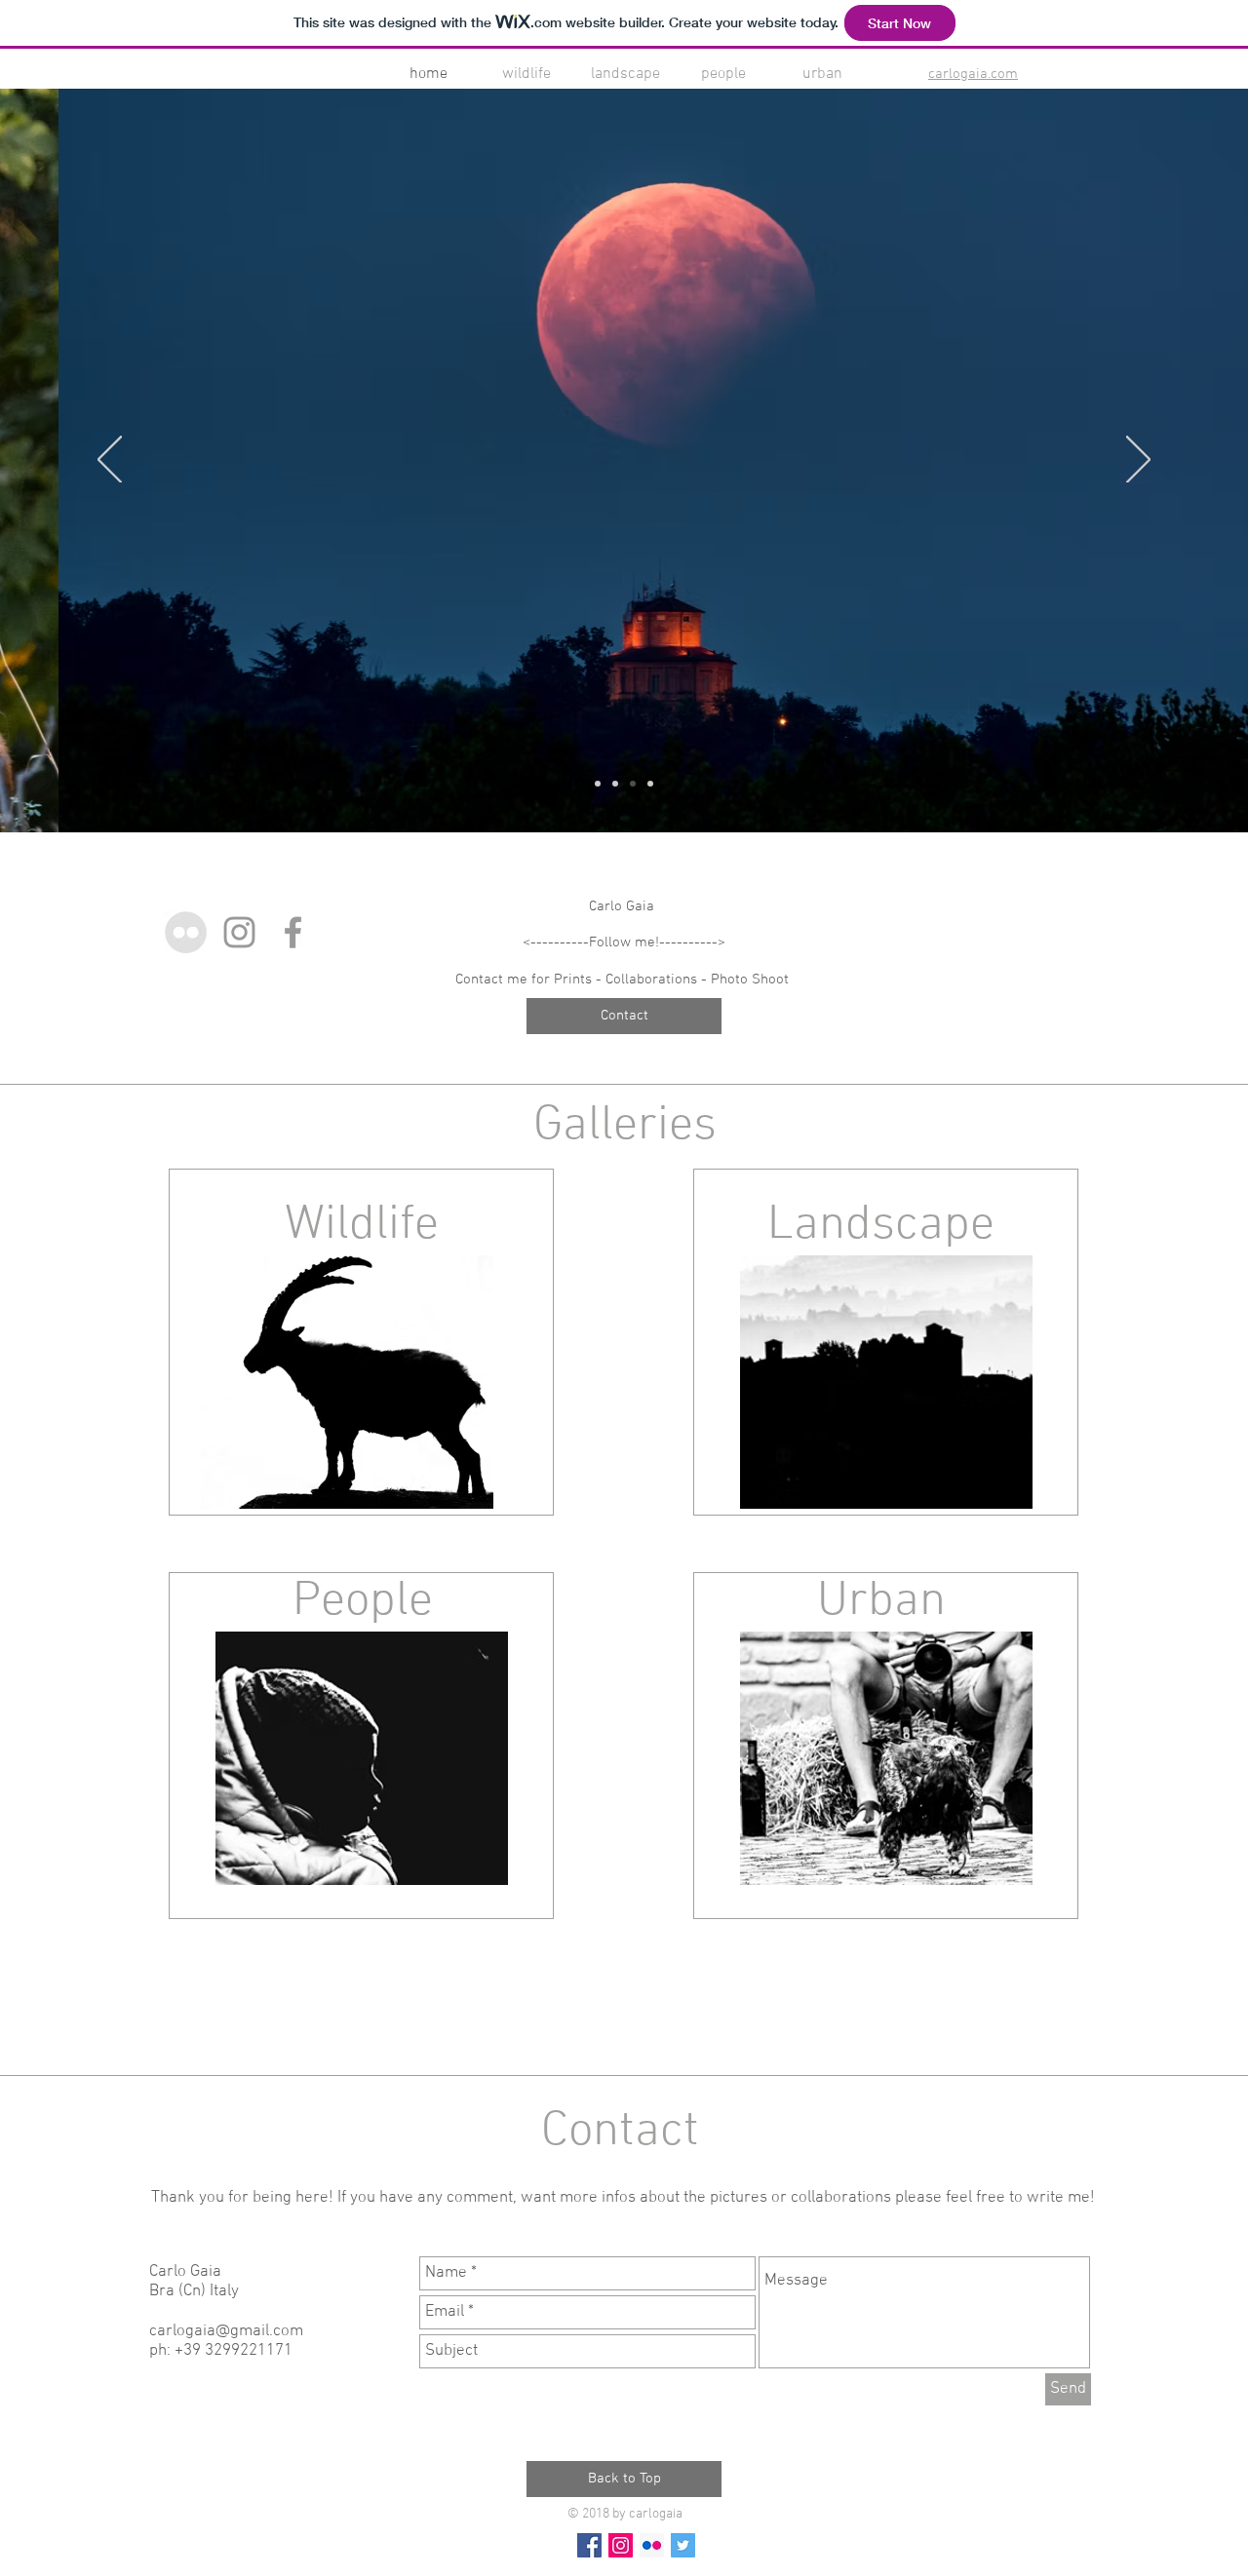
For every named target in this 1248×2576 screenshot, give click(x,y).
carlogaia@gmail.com (226, 2331)
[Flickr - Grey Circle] (186, 932)
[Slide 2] (615, 784)
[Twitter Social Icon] (683, 2545)
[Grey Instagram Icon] (239, 932)
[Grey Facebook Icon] (293, 932)
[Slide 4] (650, 784)
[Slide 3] (633, 784)
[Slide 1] (598, 784)
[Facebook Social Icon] (589, 2545)
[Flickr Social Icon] (652, 2545)
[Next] (1138, 461)
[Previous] (110, 461)
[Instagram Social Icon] (621, 2545)
